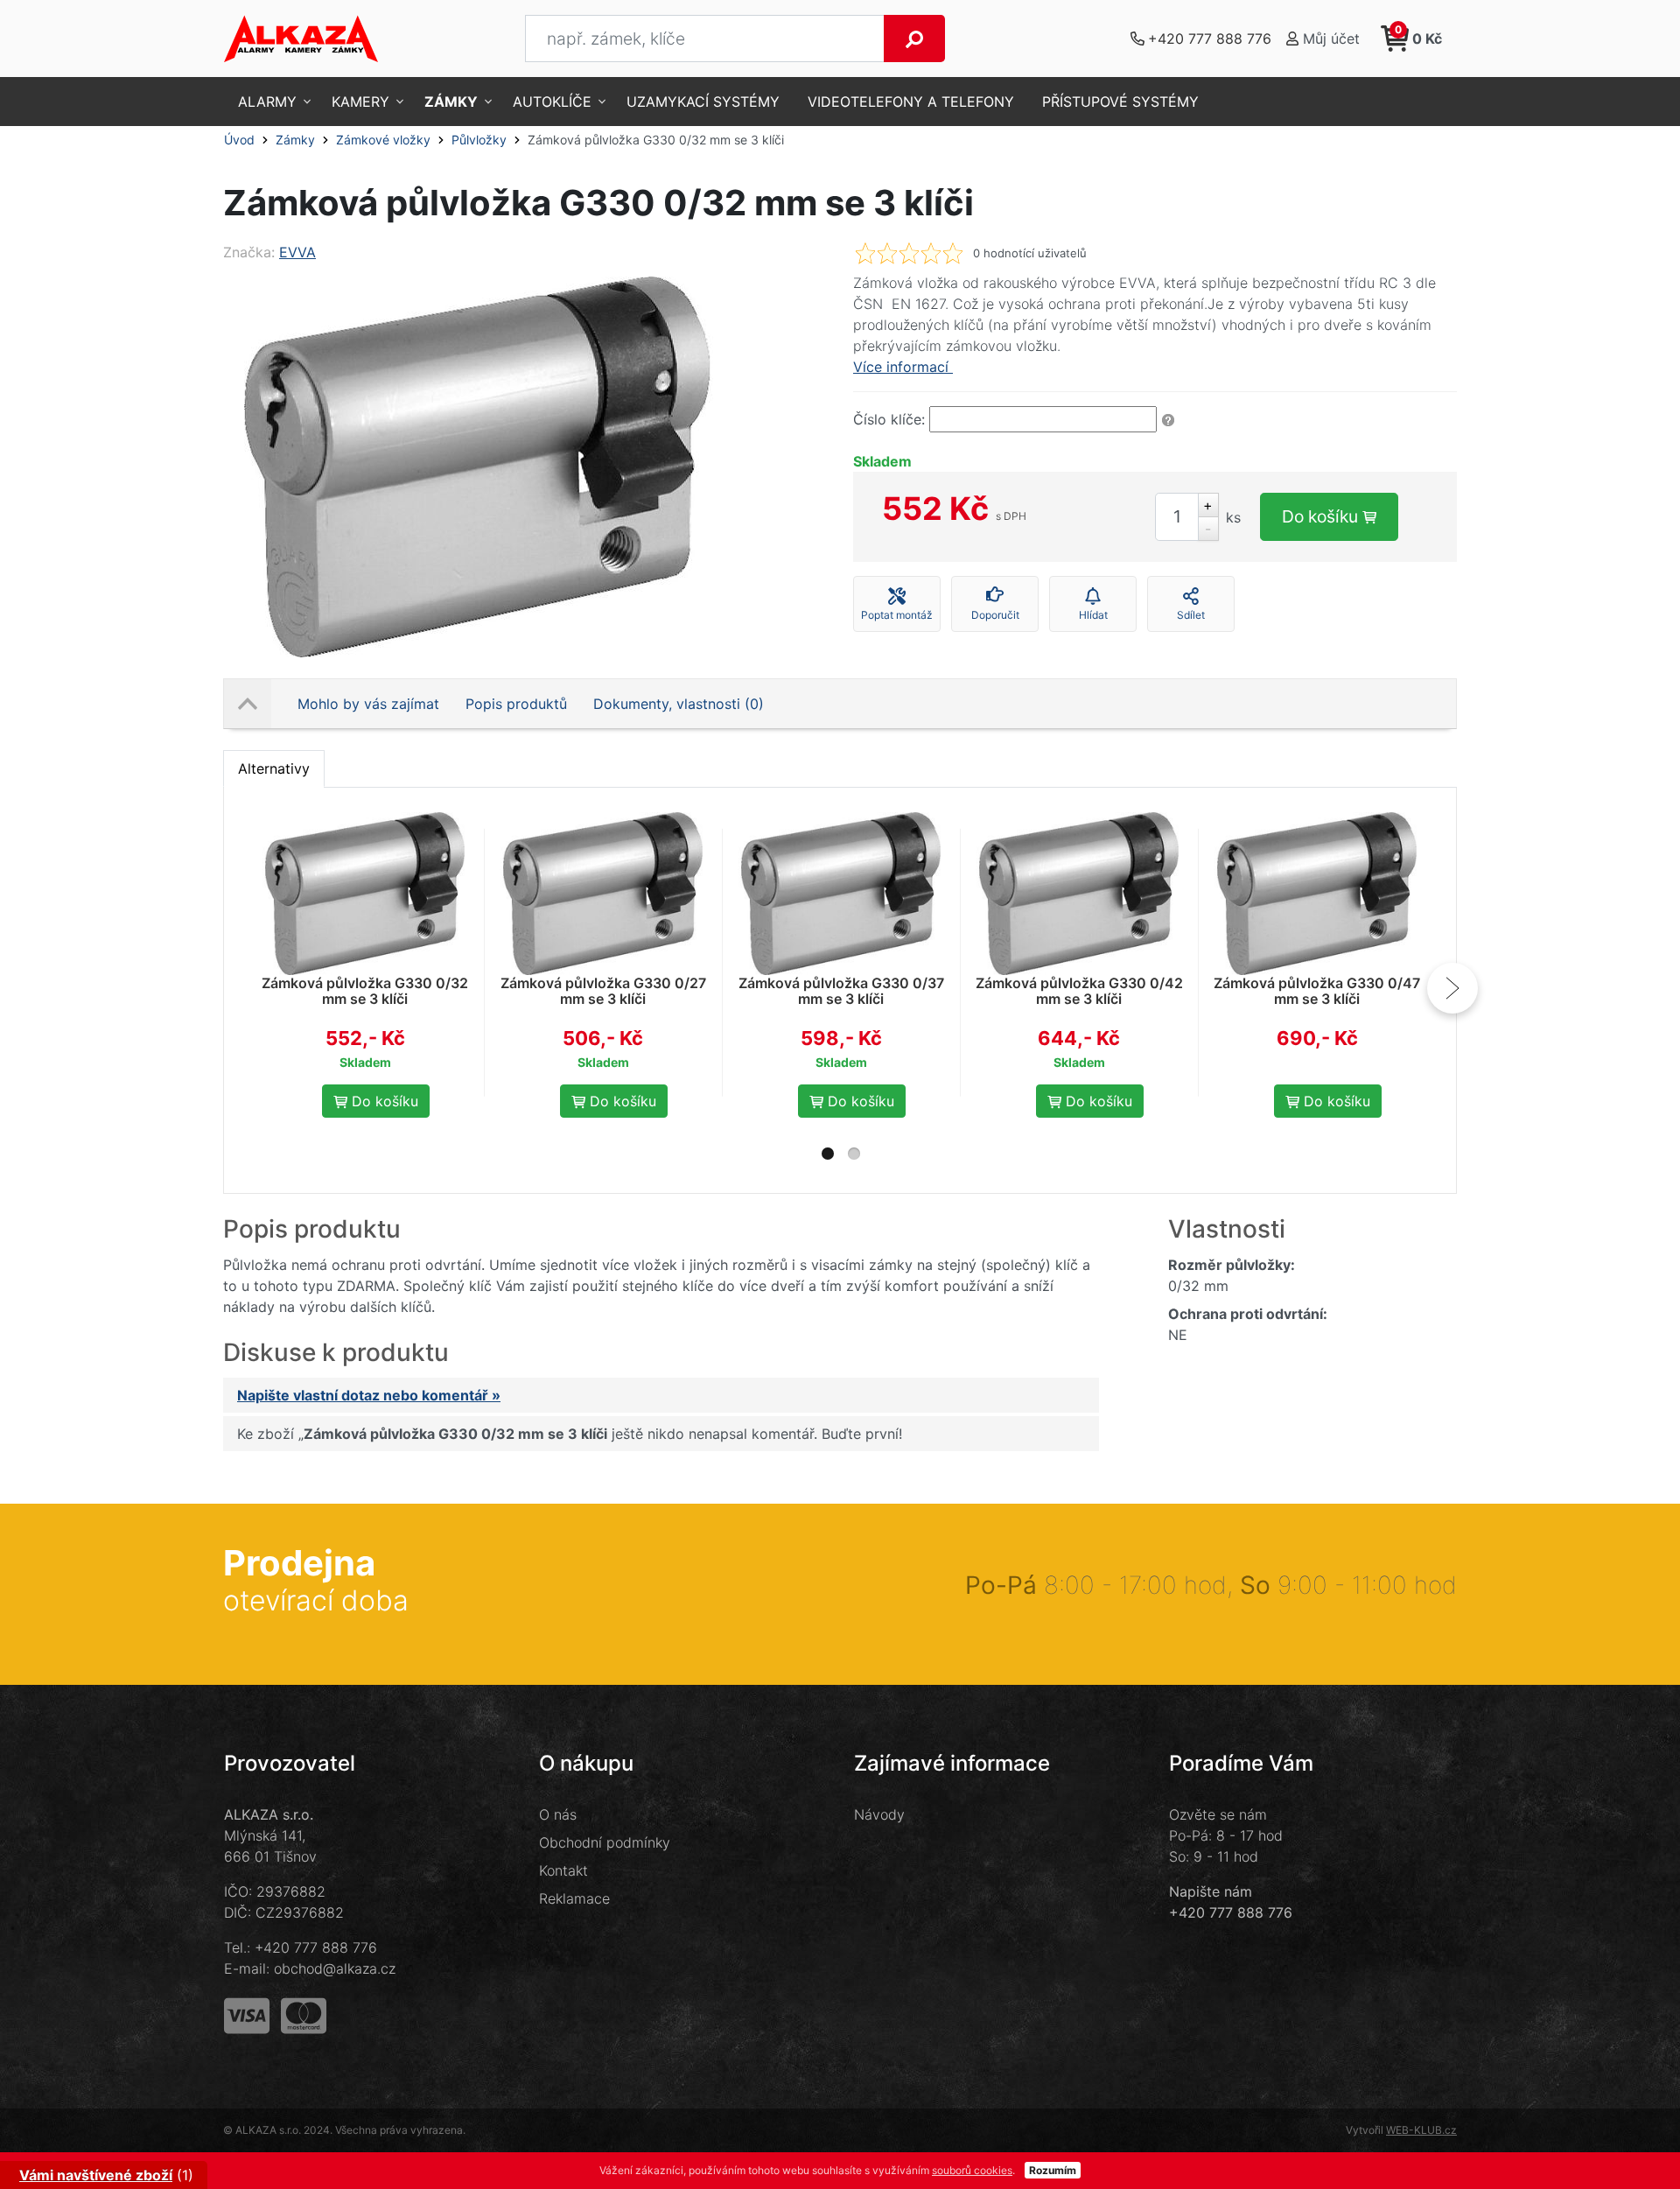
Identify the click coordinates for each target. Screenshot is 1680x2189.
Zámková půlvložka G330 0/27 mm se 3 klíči (603, 991)
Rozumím (1053, 2170)
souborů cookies (972, 2170)
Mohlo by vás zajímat (368, 704)
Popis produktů (516, 704)
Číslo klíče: (889, 419)
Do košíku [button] (383, 1101)
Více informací (903, 367)
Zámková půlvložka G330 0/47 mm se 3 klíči (1317, 991)
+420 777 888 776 (316, 1947)
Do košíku (1322, 516)
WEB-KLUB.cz (1421, 2130)
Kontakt (563, 1870)
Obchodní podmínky (605, 1842)
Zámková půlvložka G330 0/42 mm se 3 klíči (1079, 991)
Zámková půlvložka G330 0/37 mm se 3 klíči (841, 991)
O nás (558, 1814)
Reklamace (574, 1898)
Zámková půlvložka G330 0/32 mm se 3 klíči (365, 991)
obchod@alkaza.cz (335, 1968)
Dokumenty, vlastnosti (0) (679, 704)
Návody (879, 1814)
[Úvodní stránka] (301, 39)
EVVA (297, 252)
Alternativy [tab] (274, 768)
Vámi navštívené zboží (96, 2175)
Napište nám (1211, 1891)
